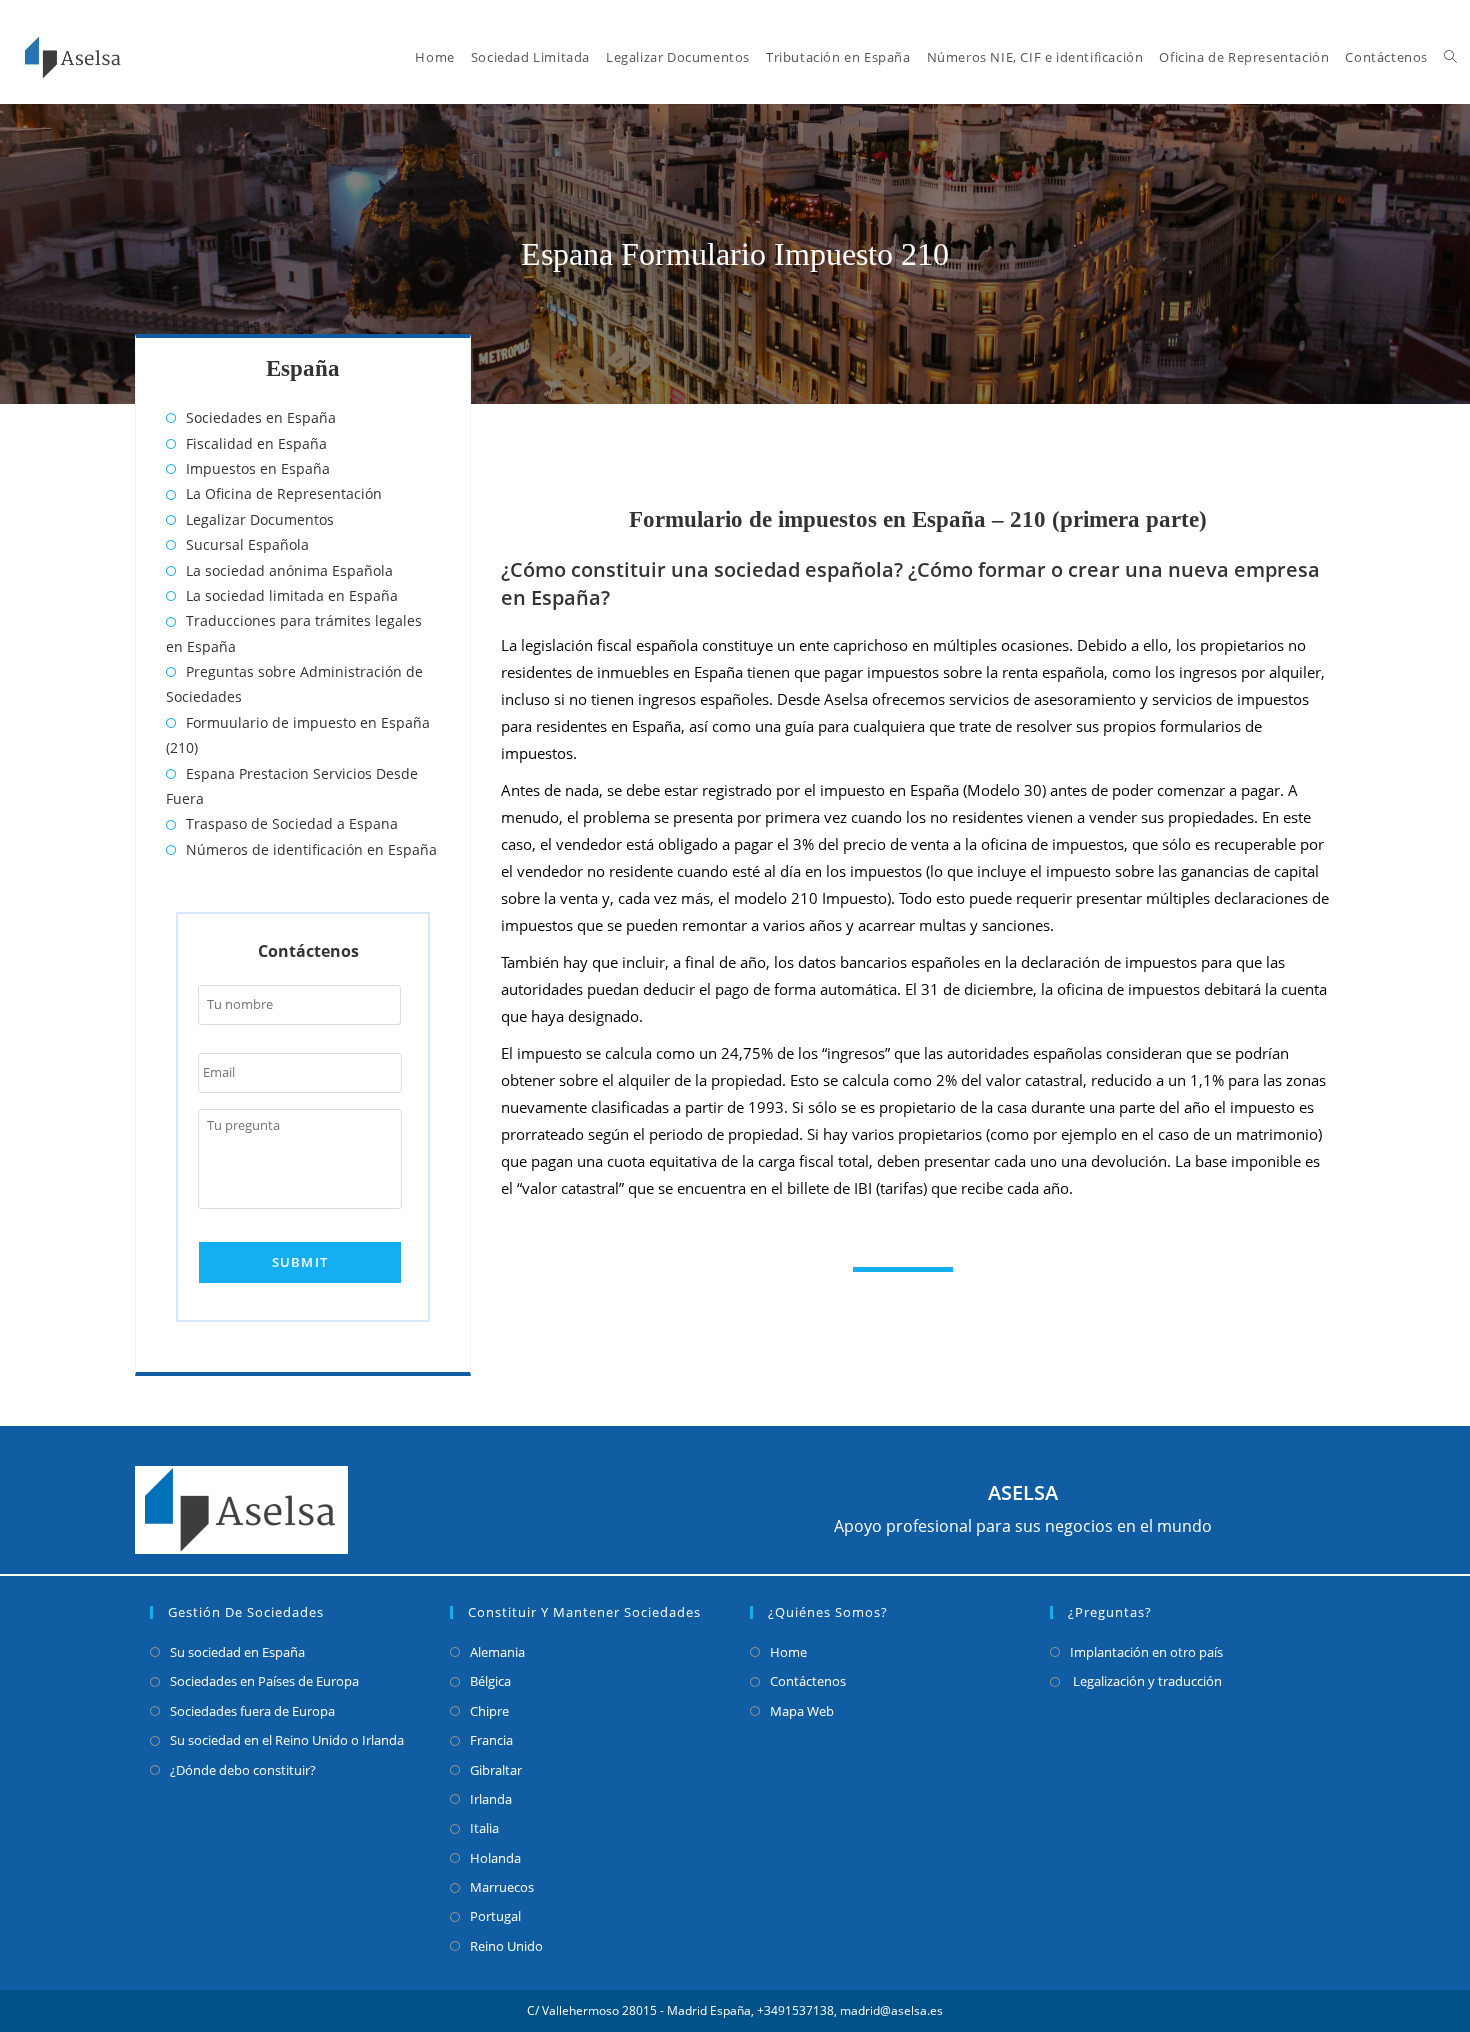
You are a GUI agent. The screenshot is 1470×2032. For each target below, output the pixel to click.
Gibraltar (496, 1770)
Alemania (497, 1652)
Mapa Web (802, 1711)
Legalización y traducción (1146, 1681)
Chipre (489, 1711)
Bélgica (490, 1681)
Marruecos (502, 1887)
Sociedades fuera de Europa (252, 1711)
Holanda (495, 1858)
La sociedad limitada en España (292, 595)
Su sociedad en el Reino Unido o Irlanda (287, 1740)
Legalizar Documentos (260, 519)
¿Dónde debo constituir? (243, 1770)
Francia (491, 1740)
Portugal (495, 1916)
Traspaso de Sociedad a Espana (292, 823)
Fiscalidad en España (256, 443)
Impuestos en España (258, 468)
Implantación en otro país (1146, 1652)
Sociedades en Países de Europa (264, 1681)
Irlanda (491, 1799)
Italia (484, 1828)
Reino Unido (506, 1946)
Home (788, 1652)
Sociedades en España (261, 417)
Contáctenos (808, 1681)
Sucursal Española (247, 544)
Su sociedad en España (237, 1652)
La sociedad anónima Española (289, 570)
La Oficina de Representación (284, 493)
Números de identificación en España (311, 849)
